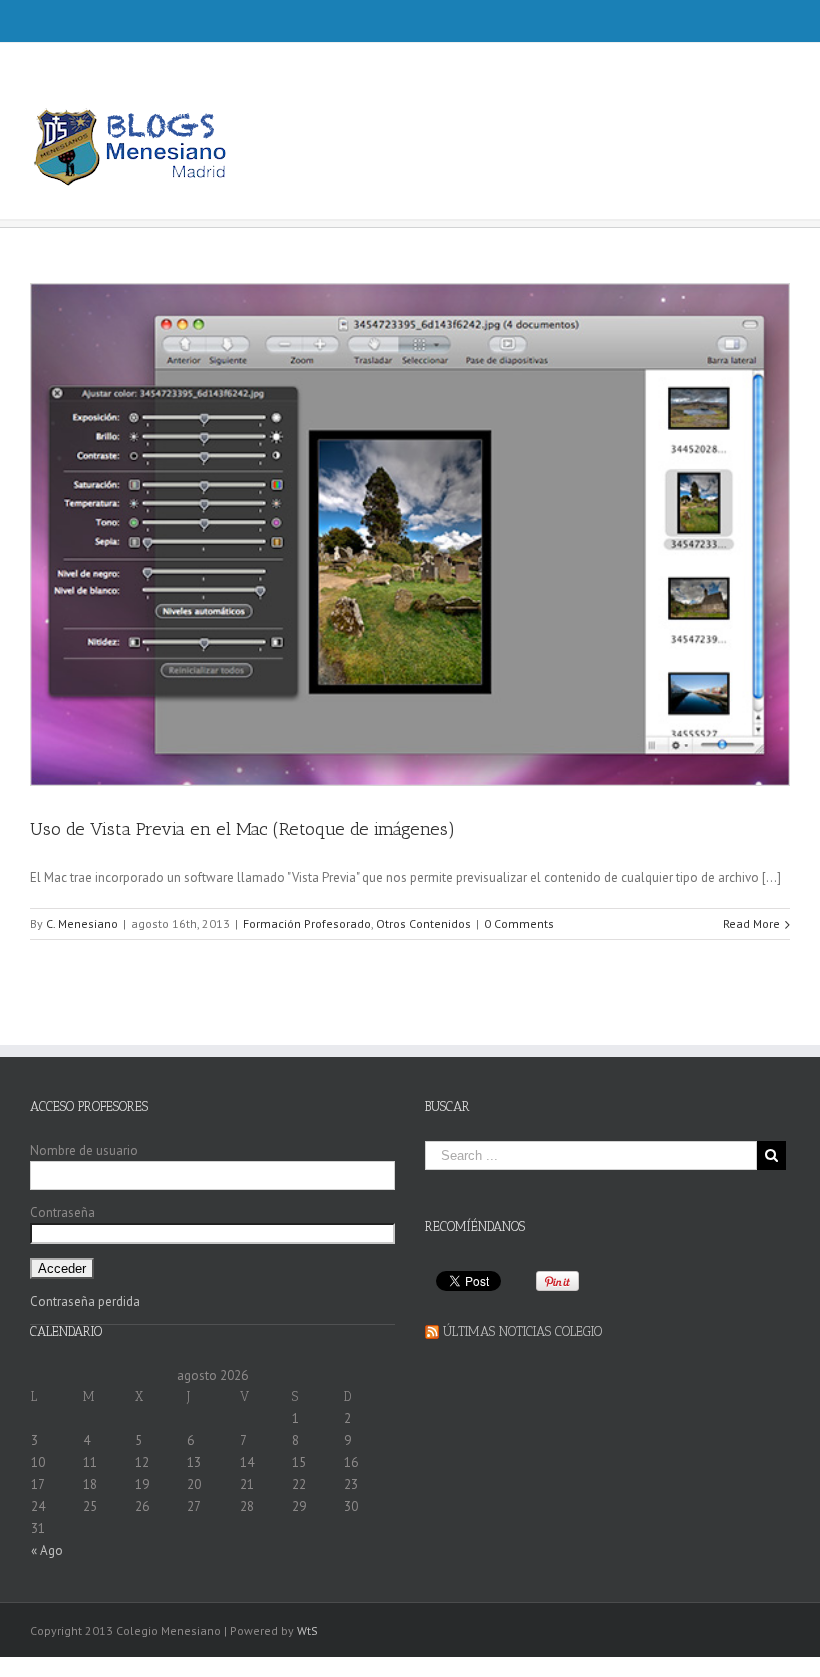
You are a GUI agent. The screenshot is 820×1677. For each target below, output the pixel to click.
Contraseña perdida (85, 1301)
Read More (751, 923)
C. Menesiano (82, 923)
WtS (307, 1630)
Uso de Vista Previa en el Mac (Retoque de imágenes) (242, 829)
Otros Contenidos (423, 923)
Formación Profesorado (307, 923)
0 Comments (519, 923)
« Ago (47, 1550)
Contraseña (62, 1212)
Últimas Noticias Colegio (522, 1331)
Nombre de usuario (84, 1150)
